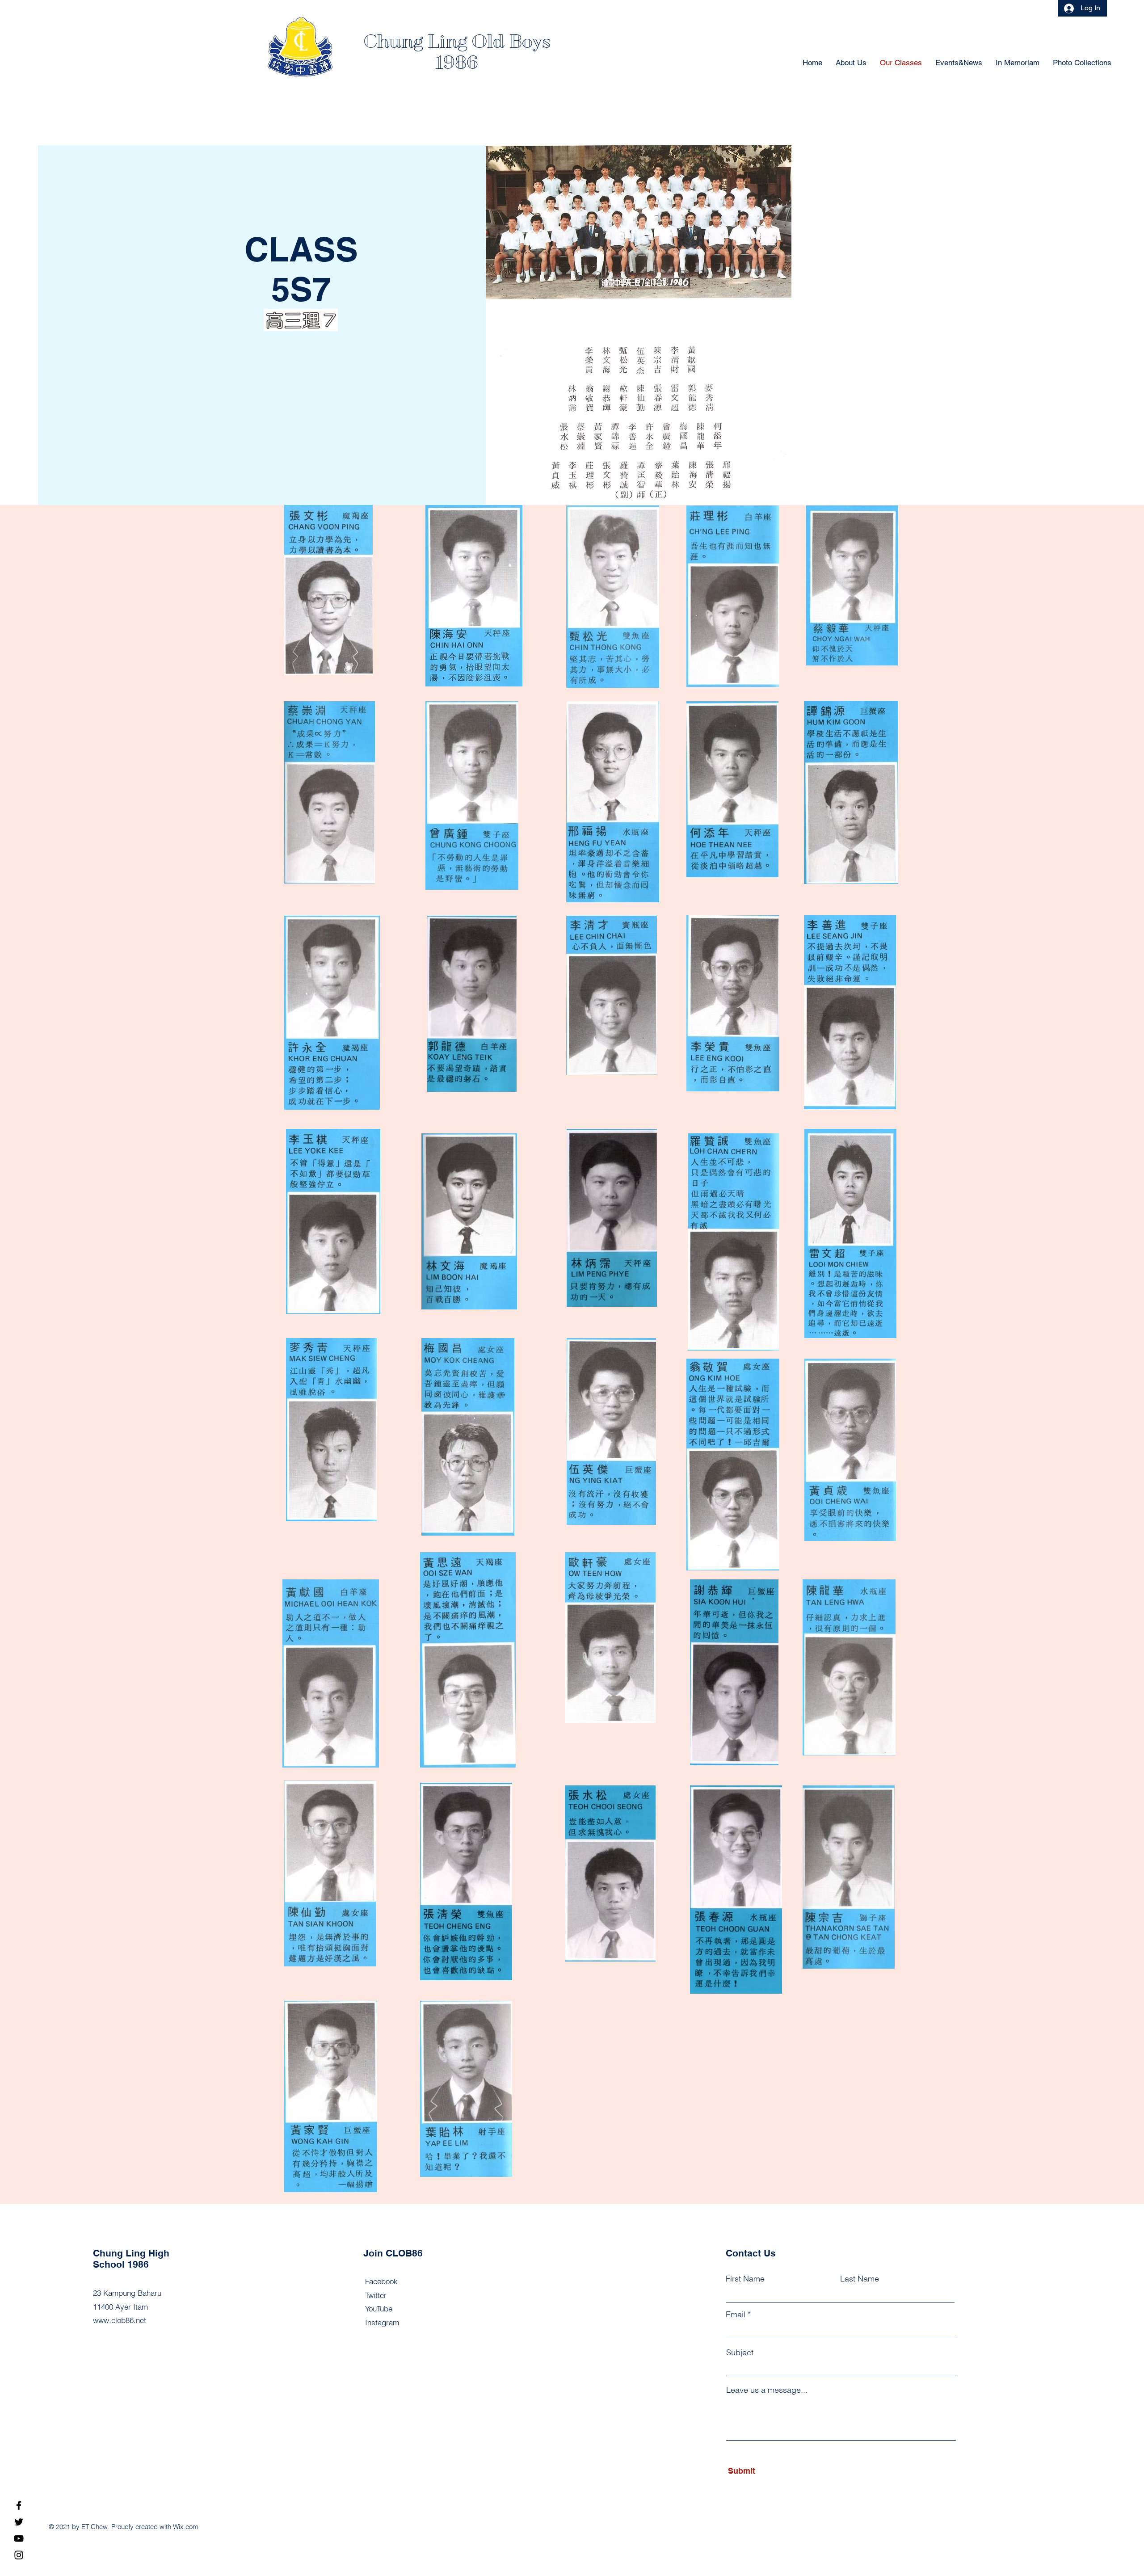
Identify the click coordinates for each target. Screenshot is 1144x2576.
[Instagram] (19, 2555)
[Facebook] (19, 2505)
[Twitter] (19, 2522)
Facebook (381, 2281)
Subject (740, 2353)
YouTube (379, 2309)
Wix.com (186, 2527)
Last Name (860, 2279)
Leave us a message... (767, 2390)
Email (736, 2315)
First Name (745, 2279)
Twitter (376, 2295)
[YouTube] (19, 2538)
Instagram (382, 2322)
